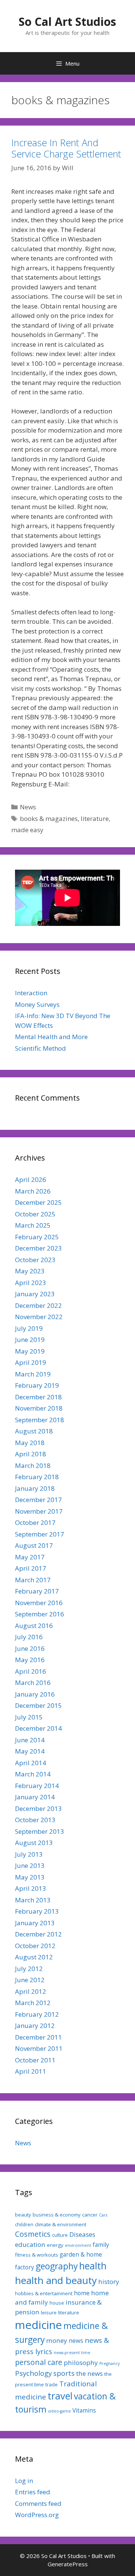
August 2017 (34, 1545)
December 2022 (38, 1305)
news (76, 2341)
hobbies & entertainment (44, 2293)
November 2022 (39, 1317)
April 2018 (31, 1454)
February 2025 (37, 1237)
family (101, 2245)
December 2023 (38, 1248)
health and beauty (56, 2280)
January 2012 (35, 2026)
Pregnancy (109, 2363)
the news (89, 2373)
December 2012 (38, 1934)
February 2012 (37, 2014)
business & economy (57, 2215)
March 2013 (33, 1900)
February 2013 (37, 1911)
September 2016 (40, 1614)
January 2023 (35, 1294)
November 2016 (39, 1603)
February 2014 (37, 1786)
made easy (27, 830)
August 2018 (34, 1431)
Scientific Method (40, 1048)
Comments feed (38, 2503)
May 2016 (30, 1660)
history (109, 2282)
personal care (39, 2362)
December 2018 (38, 1397)
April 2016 (31, 1671)
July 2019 (29, 1328)
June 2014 (30, 1740)
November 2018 (39, 1408)
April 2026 (31, 1179)
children (24, 2224)
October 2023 (35, 1260)
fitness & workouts (37, 2255)
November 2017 (39, 1511)
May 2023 (30, 1271)
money (57, 2340)
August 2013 (34, 1843)
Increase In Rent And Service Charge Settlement (66, 148)
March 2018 (33, 1465)
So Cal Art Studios (67, 22)
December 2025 (38, 1202)
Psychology (33, 2373)
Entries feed (33, 2492)
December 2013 (38, 1808)
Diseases (82, 2234)
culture (60, 2235)
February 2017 (37, 1591)
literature (95, 818)
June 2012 (30, 1980)
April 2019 (31, 1362)
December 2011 (38, 2037)
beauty (23, 2215)
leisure (49, 2312)
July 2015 (29, 1717)
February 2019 (37, 1385)
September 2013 (40, 1831)
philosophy (81, 2363)
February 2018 (37, 1477)
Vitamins (84, 2410)
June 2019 (30, 1340)
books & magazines (49, 818)
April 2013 (31, 1888)
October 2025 (35, 1214)
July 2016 (29, 1637)
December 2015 (38, 1705)
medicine (38, 2325)
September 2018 (40, 1420)
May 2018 (30, 1443)
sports (64, 2373)
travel (60, 2396)
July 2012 (29, 1969)
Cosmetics (33, 2234)
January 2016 (35, 1694)
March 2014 (33, 1774)
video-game (59, 2411)
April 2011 (31, 2071)
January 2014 (35, 1797)
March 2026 (33, 1191)
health (93, 2266)
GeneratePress (68, 2564)
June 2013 (30, 1865)
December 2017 (38, 1500)
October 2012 (35, 1946)
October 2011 (35, 2060)
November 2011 (39, 2048)
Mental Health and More (51, 1037)
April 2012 (31, 1991)
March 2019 (33, 1374)
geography (57, 2266)
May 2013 (30, 1877)
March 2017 (33, 1580)
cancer (90, 2215)
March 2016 (33, 1683)
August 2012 (34, 1957)
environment (78, 2245)
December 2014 (38, 1728)
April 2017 (31, 1568)
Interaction (31, 993)
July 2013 (29, 1854)
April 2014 (31, 1763)
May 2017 (30, 1557)
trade (52, 2384)
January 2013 (35, 1923)
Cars (103, 2215)
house (57, 2303)
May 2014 (30, 1751)
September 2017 (40, 1534)
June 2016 (30, 1648)
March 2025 (33, 1225)
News (28, 807)
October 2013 (35, 1820)
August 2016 (34, 1626)
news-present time (72, 2353)
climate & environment (61, 2224)
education (30, 2244)
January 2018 (35, 1488)
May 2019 (30, 1351)
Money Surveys (37, 1004)
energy (55, 2245)
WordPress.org (37, 2515)
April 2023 (31, 1283)
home (82, 2293)
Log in (24, 2481)
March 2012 (33, 2003)
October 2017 (35, 1522)
